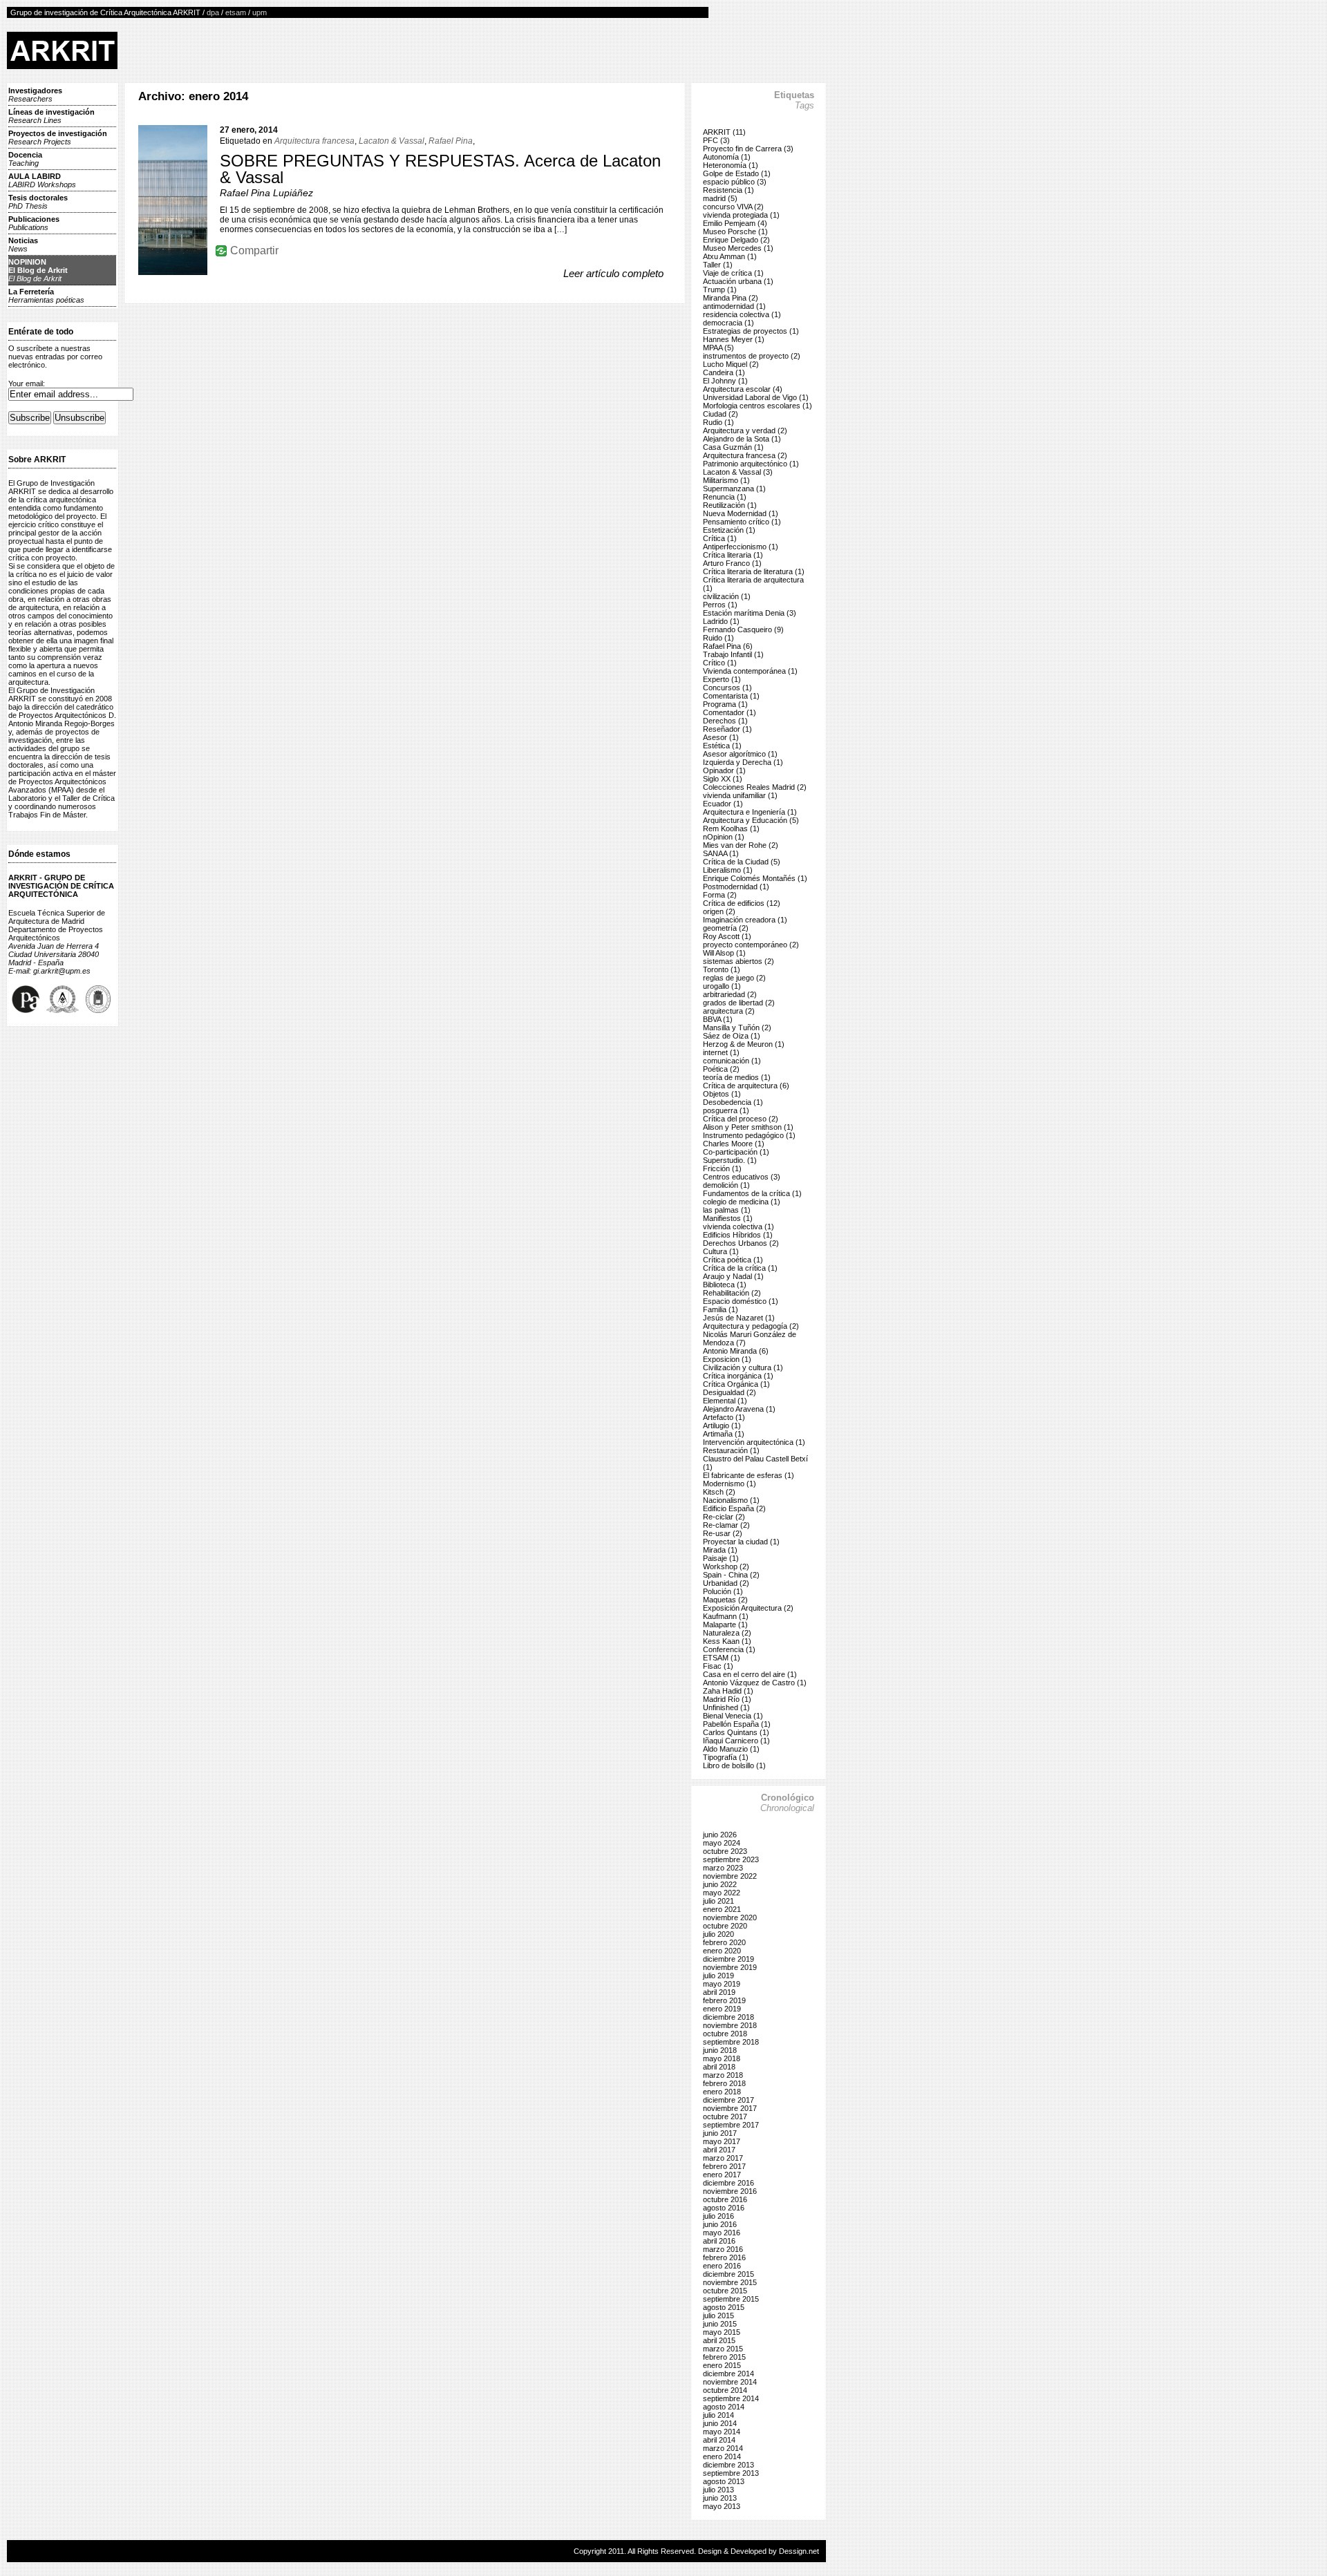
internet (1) (721, 1052)
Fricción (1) (722, 1168)
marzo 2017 (723, 2158)
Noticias (23, 245)
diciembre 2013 (728, 2465)
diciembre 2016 (728, 2183)
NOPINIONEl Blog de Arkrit (38, 270)
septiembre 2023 (731, 1859)
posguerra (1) (726, 1110)
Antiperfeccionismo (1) (741, 547)
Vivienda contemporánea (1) (750, 671)
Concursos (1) (727, 688)
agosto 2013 (724, 2481)
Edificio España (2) (734, 1508)
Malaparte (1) (725, 1625)
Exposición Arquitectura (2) (748, 1608)
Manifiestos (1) (728, 1218)
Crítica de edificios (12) (742, 903)
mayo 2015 (722, 2332)
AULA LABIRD (42, 180)
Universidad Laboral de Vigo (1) (756, 397)
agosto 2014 (724, 2407)
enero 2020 (722, 1951)
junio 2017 (720, 2133)
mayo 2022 (722, 1893)
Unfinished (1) (726, 1707)
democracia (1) (728, 323)
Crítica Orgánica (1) (736, 1384)
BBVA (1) (718, 1019)
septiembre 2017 (731, 2125)
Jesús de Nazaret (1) (739, 1318)
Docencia (25, 159)
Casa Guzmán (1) (733, 447)
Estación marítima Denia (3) (750, 613)
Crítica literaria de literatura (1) (754, 571)
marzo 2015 (723, 2349)
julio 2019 (718, 1976)
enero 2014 (722, 2456)
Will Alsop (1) (724, 953)
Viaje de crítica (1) (733, 273)
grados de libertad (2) (739, 1003)
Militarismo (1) (726, 480)
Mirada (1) (720, 1550)
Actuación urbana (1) (738, 281)
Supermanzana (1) (734, 489)
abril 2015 (719, 2340)
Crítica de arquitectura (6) (746, 1086)
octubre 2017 (725, 2116)
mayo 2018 (722, 2058)
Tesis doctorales (38, 202)
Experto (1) (722, 679)
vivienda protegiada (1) (741, 215)
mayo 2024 (722, 1843)
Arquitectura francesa (314, 141)
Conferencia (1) (729, 1649)
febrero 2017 (724, 2166)
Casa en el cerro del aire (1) (750, 1674)
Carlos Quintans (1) (736, 1732)
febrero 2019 (724, 2000)
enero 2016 (722, 2266)
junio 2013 (720, 2498)
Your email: (27, 383)
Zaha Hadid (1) (728, 1691)
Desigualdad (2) (730, 1392)
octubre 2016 (725, 2199)
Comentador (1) (730, 712)
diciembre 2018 (728, 2017)
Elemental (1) (725, 1401)
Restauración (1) (731, 1450)
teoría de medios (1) (737, 1077)
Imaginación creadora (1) (745, 920)
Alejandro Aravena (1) (739, 1409)
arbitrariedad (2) (730, 994)
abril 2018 (719, 2067)
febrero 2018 (724, 2083)
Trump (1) (720, 290)
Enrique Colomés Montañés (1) (755, 878)
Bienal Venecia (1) (733, 1716)
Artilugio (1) (722, 1426)
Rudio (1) (718, 422)
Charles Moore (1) (734, 1144)
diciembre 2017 (728, 2100)
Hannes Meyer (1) (734, 339)
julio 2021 (718, 1901)
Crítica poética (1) (733, 1260)
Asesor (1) (721, 737)
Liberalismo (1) (728, 870)
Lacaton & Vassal (392, 141)
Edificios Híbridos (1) (738, 1235)
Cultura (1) (721, 1251)
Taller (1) (718, 265)
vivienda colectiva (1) (738, 1227)
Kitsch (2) (719, 1492)
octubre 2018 (725, 2034)
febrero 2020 (724, 1942)
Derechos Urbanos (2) (741, 1243)
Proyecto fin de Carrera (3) (748, 149)
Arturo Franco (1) (732, 563)
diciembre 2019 (728, 1959)
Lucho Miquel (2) (731, 364)
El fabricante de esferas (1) (749, 1475)
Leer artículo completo (613, 273)
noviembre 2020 (730, 1917)
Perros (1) (720, 605)
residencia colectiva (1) (742, 314)
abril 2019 (719, 1992)
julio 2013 (718, 2490)
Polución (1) (723, 1591)
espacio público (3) (735, 182)
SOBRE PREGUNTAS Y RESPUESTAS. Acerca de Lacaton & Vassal (440, 169)
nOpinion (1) (724, 837)
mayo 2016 (722, 2233)
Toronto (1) (722, 969)
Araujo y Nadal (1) (733, 1276)
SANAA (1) (721, 853)
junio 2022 (720, 1884)
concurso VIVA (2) (733, 207)
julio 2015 (718, 2315)
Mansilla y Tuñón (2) (737, 1027)
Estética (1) (722, 746)
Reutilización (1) (730, 505)
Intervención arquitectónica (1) (754, 1442)
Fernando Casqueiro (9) (743, 629)
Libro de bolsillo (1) (734, 1765)
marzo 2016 (723, 2249)
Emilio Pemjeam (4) (735, 223)
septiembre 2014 (731, 2398)
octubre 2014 (725, 2390)
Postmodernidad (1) (736, 887)
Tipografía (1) (726, 1757)
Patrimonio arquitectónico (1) (751, 464)
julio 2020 (718, 1934)
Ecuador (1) (723, 804)
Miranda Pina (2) (731, 298)
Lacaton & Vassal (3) (738, 472)
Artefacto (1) (724, 1417)
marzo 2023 (723, 1868)
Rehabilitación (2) (732, 1293)
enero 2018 (722, 2092)
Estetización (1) (729, 530)
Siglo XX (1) (723, 779)
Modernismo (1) (730, 1484)
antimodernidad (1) (734, 306)
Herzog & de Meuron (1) (744, 1044)
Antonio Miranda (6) (736, 1351)
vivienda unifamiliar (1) (740, 795)
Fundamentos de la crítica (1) (752, 1193)
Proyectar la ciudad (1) (741, 1542)
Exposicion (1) (727, 1359)
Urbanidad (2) (726, 1583)
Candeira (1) (724, 372)
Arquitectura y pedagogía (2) (751, 1326)
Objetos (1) (722, 1094)
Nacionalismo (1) (731, 1500)
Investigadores (35, 95)
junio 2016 (720, 2224)
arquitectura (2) (729, 1011)
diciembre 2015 (728, 2274)
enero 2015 (722, 2365)
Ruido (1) (718, 638)
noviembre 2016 (730, 2191)
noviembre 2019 (730, 1967)
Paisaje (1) (721, 1558)
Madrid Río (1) (727, 1699)
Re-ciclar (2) (724, 1517)
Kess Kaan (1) (727, 1641)
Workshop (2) (726, 1566)
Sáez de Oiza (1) (732, 1036)
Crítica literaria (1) (733, 555)
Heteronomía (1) (731, 165)
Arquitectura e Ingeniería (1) (750, 812)
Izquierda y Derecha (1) (743, 762)
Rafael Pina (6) (728, 646)
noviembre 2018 (730, 2025)
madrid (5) (720, 198)
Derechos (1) (725, 721)
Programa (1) (725, 704)
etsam (236, 12)
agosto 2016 (724, 2208)
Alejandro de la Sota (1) (742, 439)
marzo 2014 (723, 2448)
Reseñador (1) (727, 729)
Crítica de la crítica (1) (740, 1268)
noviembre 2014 (730, 2382)
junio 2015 (720, 2324)
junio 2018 (720, 2050)
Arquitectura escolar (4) (743, 389)
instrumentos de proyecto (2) (752, 356)
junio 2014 (720, 2423)
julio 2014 (718, 2415)
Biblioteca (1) (725, 1285)
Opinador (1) (724, 770)
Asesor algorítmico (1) (740, 754)
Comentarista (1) (731, 696)
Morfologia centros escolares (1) (757, 406)
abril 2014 (719, 2440)
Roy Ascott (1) (727, 936)
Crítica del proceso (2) (741, 1119)
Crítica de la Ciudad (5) (742, 862)
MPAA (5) (718, 348)
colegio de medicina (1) (742, 1202)
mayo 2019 (722, 1984)
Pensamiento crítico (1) (742, 522)
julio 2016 (718, 2216)
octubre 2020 (725, 1926)
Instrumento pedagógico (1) (749, 1135)
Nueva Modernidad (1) (741, 513)
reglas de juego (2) (734, 978)
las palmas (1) (727, 1210)
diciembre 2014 (728, 2374)
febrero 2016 (724, 2257)
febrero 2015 (724, 2357)
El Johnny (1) (725, 381)
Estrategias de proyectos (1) (751, 331)
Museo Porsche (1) (735, 231)
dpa (213, 12)
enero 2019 (722, 2009)
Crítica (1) (720, 538)
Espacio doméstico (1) (741, 1301)
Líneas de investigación (51, 116)
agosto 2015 (724, 2307)
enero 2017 (722, 2175)
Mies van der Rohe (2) (741, 845)
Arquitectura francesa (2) (745, 455)
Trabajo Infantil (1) (733, 654)
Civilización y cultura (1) (743, 1367)
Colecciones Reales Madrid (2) (755, 787)
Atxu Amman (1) (730, 256)
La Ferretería (46, 296)
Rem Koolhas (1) (731, 828)
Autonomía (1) (727, 157)
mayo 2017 (722, 2141)
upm (260, 12)
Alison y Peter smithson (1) (748, 1127)
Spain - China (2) (731, 1575)
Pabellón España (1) (737, 1724)
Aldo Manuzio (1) (731, 1749)
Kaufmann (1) (726, 1616)
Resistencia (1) (728, 190)
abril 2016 (719, 2241)
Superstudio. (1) (730, 1160)
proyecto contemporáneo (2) (751, 945)
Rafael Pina (451, 141)
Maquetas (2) (725, 1600)
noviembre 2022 (730, 1876)
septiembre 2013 (731, 2473)
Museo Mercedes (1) (738, 248)
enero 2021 (722, 1909)
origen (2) (719, 911)
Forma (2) (720, 895)
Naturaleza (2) (727, 1633)
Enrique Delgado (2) (736, 240)
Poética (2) (721, 1069)
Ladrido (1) (721, 621)
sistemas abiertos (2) (738, 961)
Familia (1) (721, 1309)
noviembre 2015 (730, 2282)
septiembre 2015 (731, 2299)
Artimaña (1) (724, 1434)
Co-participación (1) (736, 1152)
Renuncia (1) (725, 497)
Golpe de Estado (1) (737, 173)
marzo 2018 (723, 2075)
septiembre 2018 (731, 2042)
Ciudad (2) (721, 414)
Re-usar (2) (723, 1533)
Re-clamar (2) (726, 1525)
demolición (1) (726, 1185)
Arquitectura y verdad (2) (745, 430)
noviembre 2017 (730, 2108)
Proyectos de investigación (58, 138)
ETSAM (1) (722, 1658)
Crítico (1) (720, 663)
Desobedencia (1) (733, 1102)
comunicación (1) (732, 1061)
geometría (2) (726, 928)
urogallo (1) (722, 986)
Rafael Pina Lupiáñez (266, 193)
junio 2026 (720, 1835)
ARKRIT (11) (724, 132)
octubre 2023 (725, 1851)
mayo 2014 (722, 2432)
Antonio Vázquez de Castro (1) (755, 1683)
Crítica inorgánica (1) (738, 1376)
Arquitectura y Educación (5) (751, 820)
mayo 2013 (722, 2506)
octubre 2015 (725, 2291)
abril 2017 (719, 2150)
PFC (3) (716, 140)
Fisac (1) (718, 1666)
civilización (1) (727, 596)
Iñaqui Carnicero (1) (736, 1741)
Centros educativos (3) (742, 1177)
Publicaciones (34, 223)
